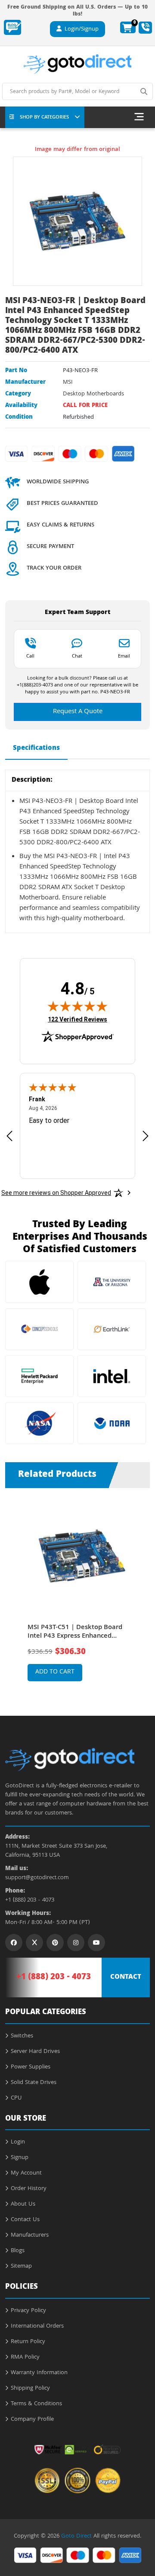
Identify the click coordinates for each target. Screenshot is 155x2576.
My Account (26, 2173)
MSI (68, 382)
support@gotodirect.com (37, 1878)
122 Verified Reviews (77, 1019)
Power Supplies (31, 2067)
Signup (20, 2158)
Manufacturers (30, 2235)
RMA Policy (25, 2357)
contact (126, 1977)
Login (18, 2142)
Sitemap (21, 2266)
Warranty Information (39, 2373)
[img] (77, 1006)
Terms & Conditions (36, 2404)
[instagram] (76, 1943)
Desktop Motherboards (93, 394)
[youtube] (96, 1943)
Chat (77, 656)
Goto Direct (76, 2536)
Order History (29, 2189)
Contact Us (25, 2220)
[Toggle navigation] (139, 117)
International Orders (37, 2326)
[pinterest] (55, 1943)
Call (30, 656)
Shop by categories (44, 118)
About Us (23, 2204)
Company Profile (32, 2419)
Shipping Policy (30, 2388)
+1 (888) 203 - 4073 (30, 1901)
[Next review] (146, 1136)
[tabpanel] (78, 1595)
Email (124, 656)
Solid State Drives (34, 2083)
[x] (34, 1943)
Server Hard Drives (35, 2052)
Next (143, 1589)
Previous (12, 1589)
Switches (22, 2036)
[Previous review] (9, 1136)
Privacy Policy (28, 2311)
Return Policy (28, 2342)
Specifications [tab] (36, 749)
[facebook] (14, 1943)
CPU (16, 2098)
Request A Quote (78, 712)
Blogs (18, 2251)
